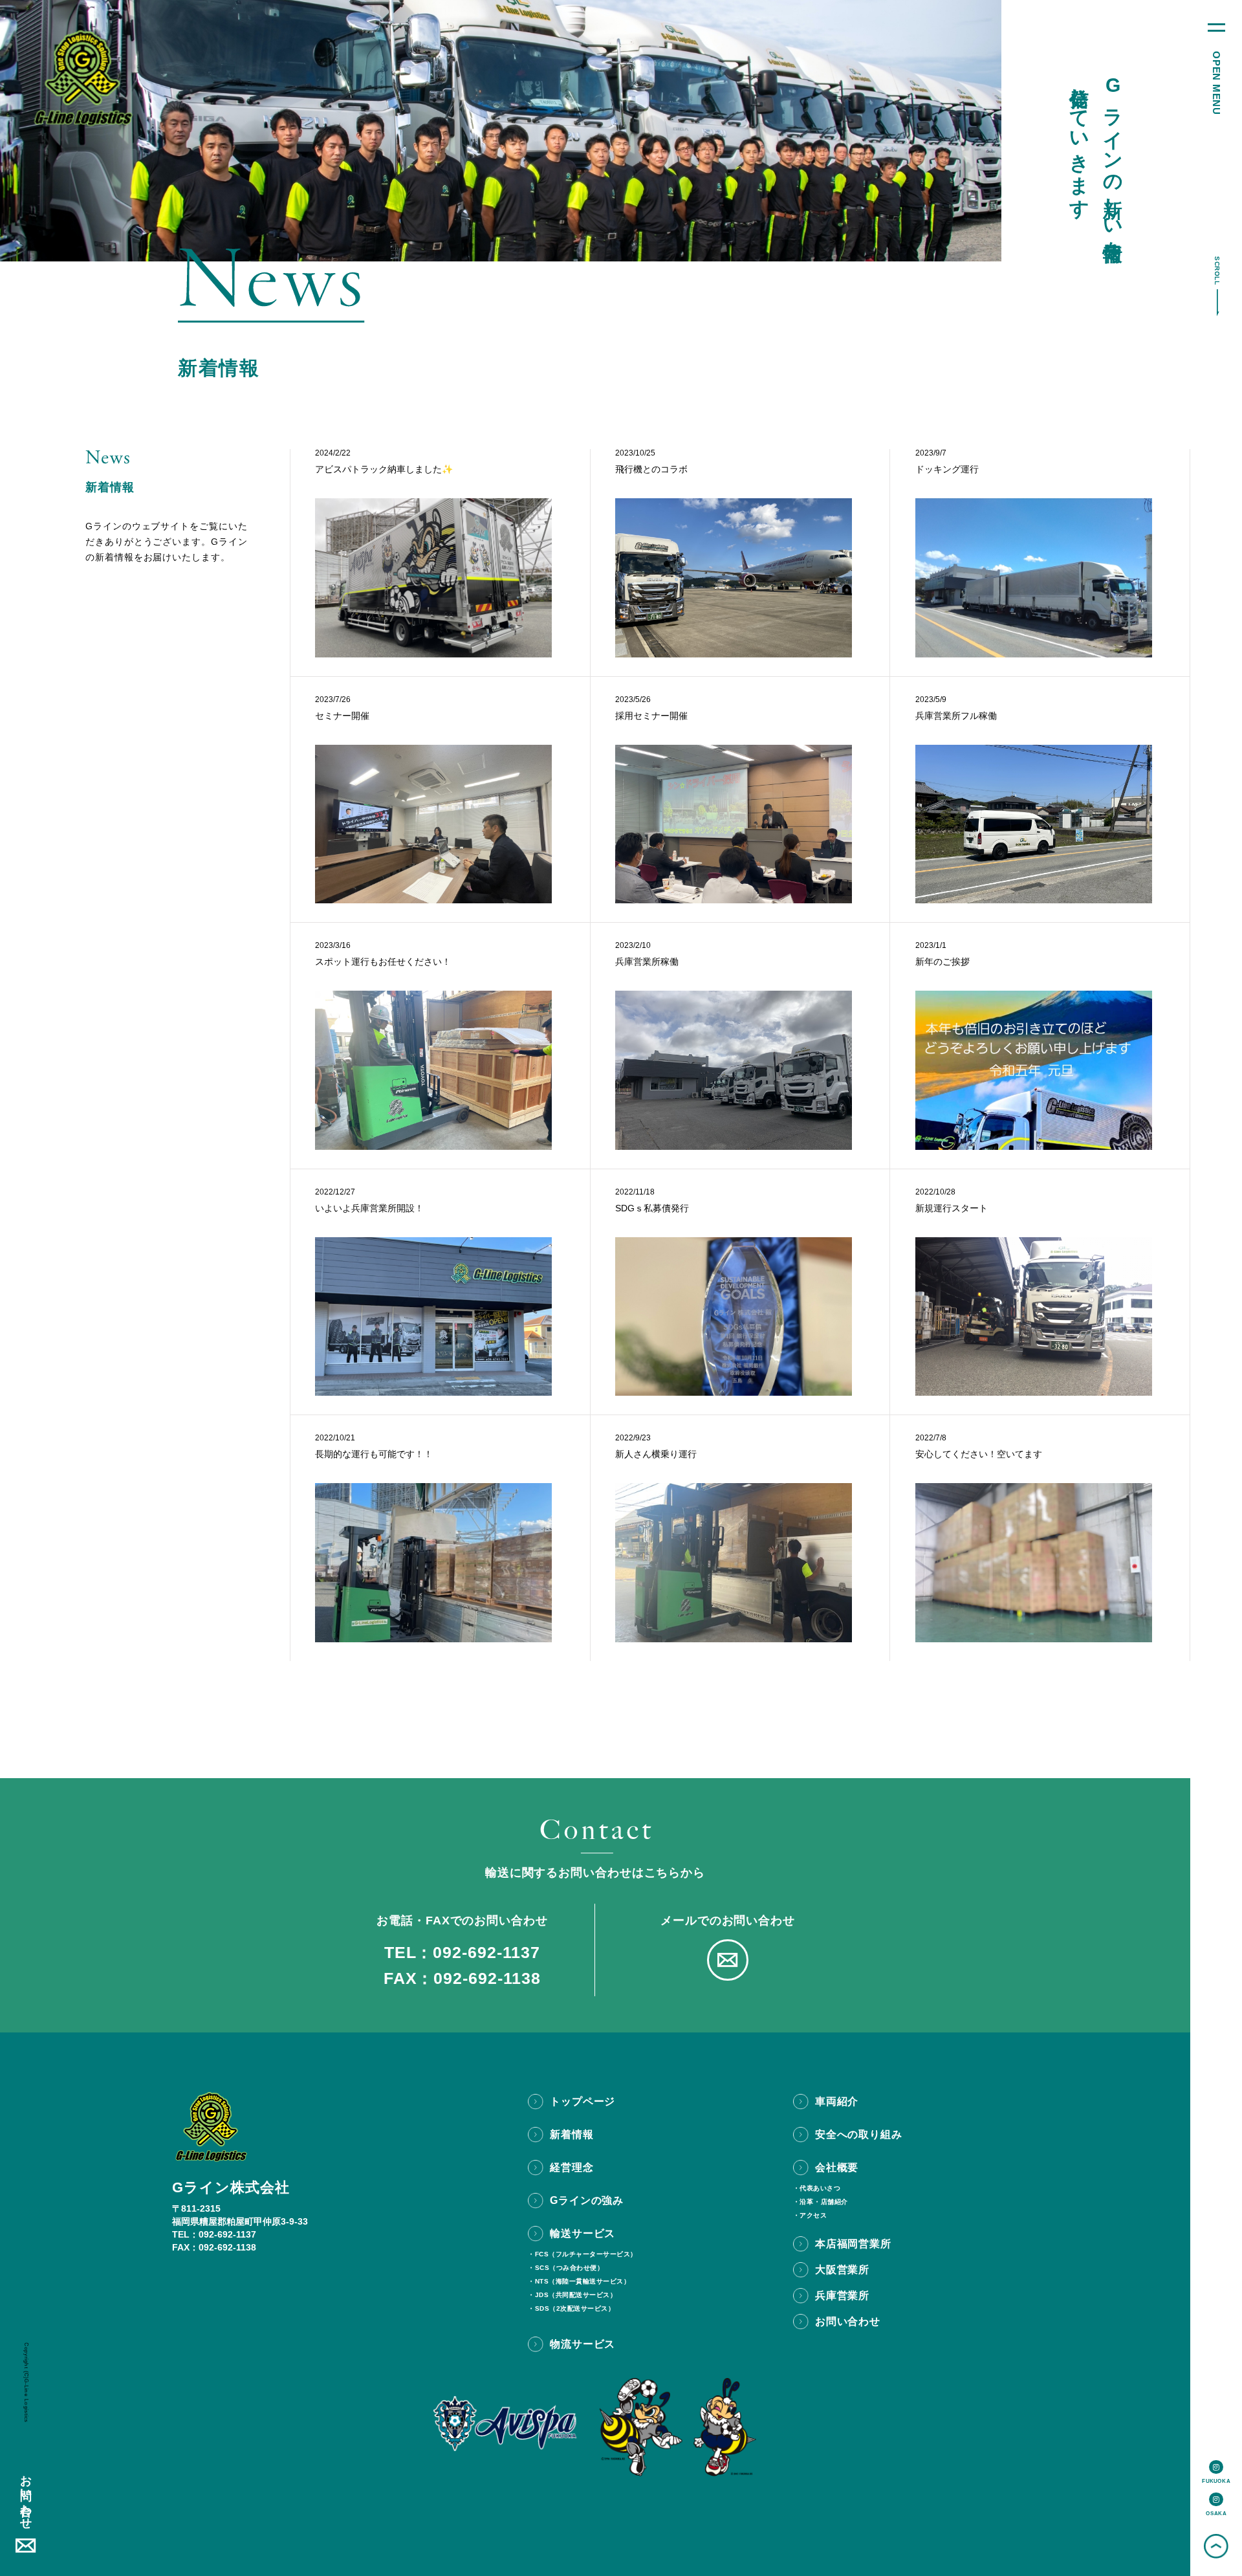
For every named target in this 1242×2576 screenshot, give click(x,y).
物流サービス (583, 2344)
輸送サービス (583, 2233)
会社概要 (837, 2167)
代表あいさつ (820, 2188)
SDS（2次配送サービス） (575, 2309)
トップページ (583, 2101)
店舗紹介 (834, 2202)
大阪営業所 (842, 2270)
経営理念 (572, 2167)
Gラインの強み (587, 2200)
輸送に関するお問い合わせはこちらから (595, 1873)
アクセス (813, 2216)
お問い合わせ (26, 2496)
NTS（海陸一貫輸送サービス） (583, 2282)
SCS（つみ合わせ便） (570, 2268)
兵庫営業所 (842, 2295)
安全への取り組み (858, 2134)
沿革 (806, 2202)
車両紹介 (837, 2101)
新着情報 (572, 2134)
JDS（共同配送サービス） (576, 2295)
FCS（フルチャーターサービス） (586, 2254)
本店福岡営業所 (853, 2244)
